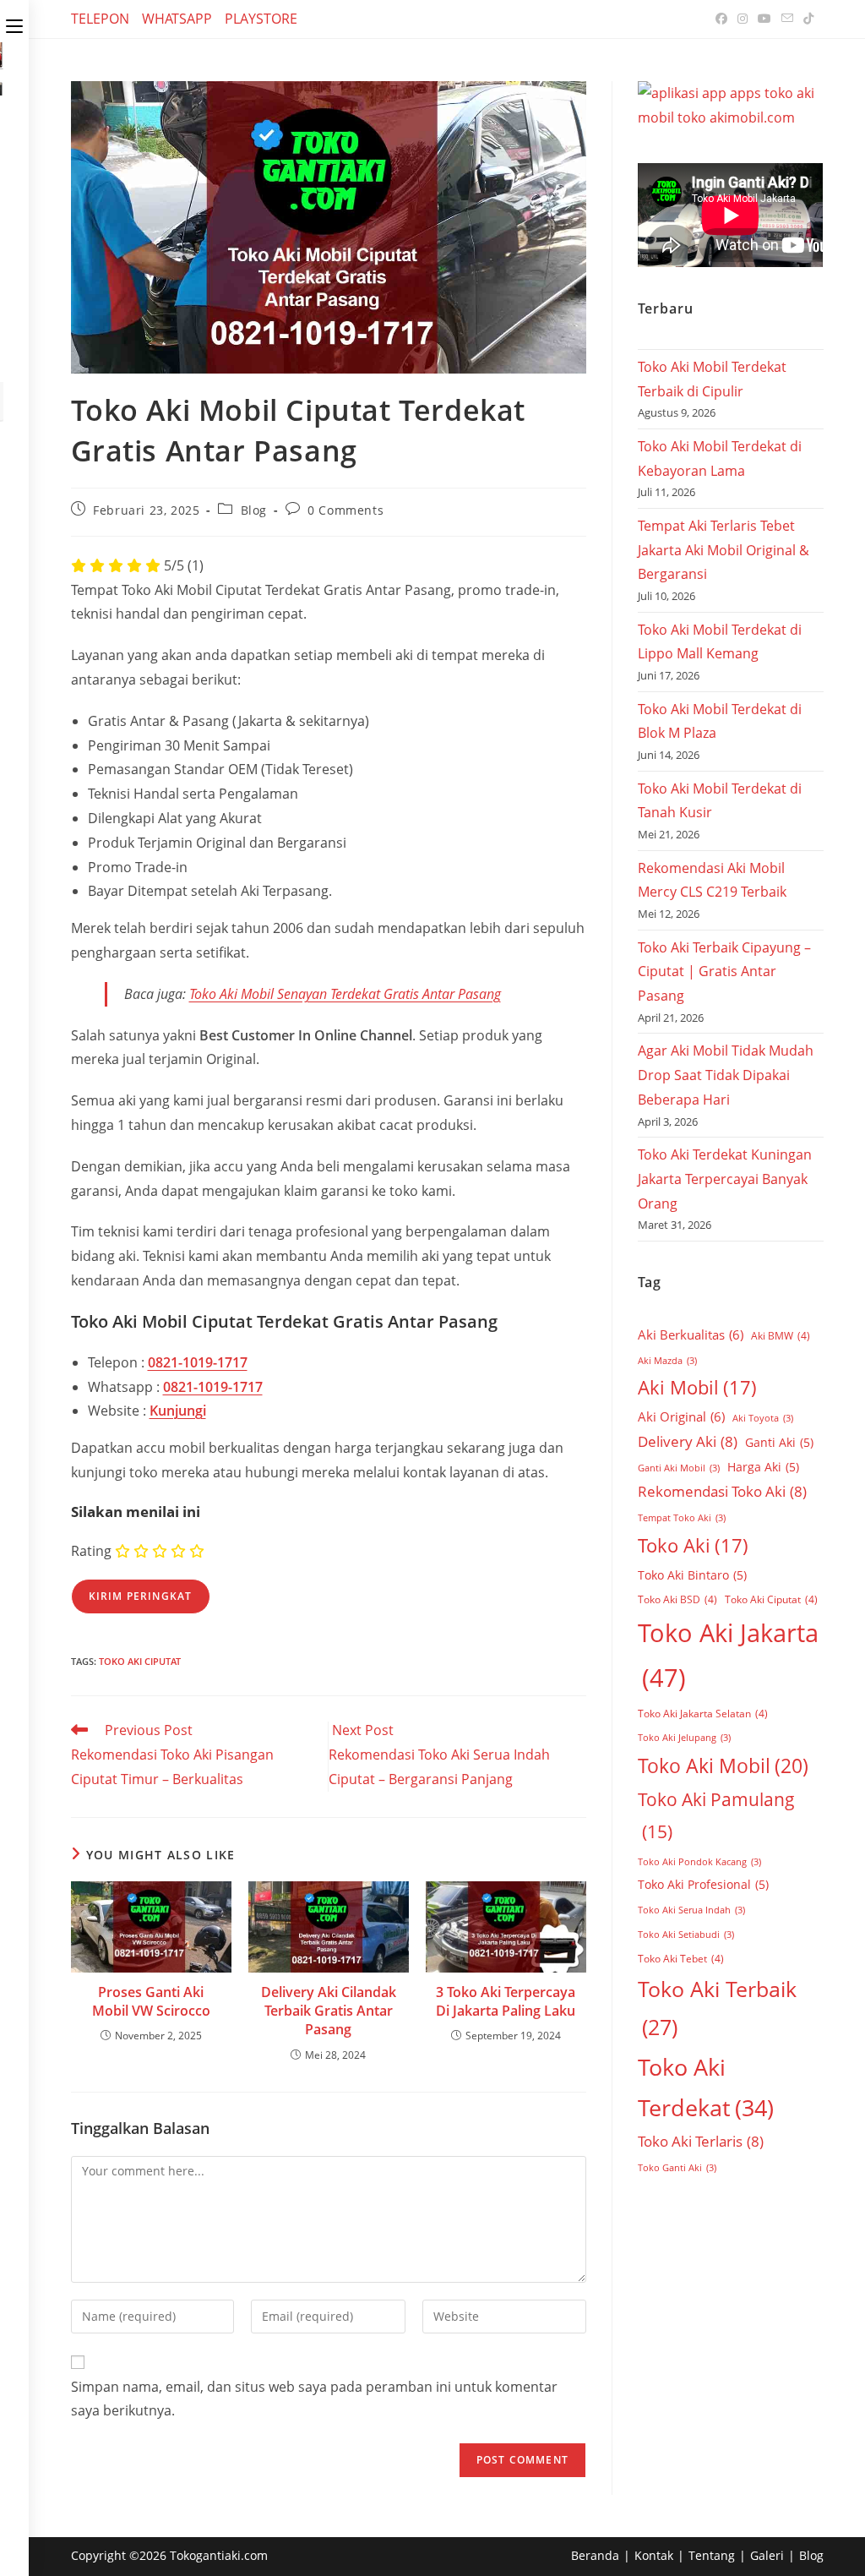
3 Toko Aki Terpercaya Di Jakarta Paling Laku (506, 2001)
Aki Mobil (697, 1387)
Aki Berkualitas (691, 1334)
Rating (91, 1551)
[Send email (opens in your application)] (787, 19)
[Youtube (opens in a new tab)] (764, 19)
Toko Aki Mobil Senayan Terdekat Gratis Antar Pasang (345, 994)
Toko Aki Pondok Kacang (699, 1862)
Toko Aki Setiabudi (686, 1935)
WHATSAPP (177, 19)
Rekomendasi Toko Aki (722, 1491)
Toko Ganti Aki (677, 2168)
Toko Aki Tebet (681, 1959)
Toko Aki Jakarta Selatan (703, 1714)
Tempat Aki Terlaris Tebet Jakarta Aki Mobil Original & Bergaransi (724, 550)
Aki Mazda (667, 1361)
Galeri (767, 2555)
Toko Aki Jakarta (728, 1655)
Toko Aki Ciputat (140, 1661)
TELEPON (100, 19)
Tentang (712, 2555)
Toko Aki (693, 1545)
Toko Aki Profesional (703, 1884)
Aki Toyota (763, 1418)
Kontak (654, 2555)
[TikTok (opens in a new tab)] (806, 19)
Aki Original (681, 1416)
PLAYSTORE (261, 19)
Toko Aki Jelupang (684, 1738)
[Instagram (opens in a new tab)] (743, 19)
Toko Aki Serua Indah (691, 1910)
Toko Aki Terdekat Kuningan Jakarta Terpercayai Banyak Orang (725, 1179)
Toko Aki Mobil (723, 1766)
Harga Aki (763, 1467)
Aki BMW (781, 1336)
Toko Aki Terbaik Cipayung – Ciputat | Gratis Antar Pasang (724, 972)
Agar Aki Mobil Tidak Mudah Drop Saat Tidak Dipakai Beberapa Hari (726, 1075)
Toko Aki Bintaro (692, 1575)
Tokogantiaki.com (219, 2555)
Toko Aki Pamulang (716, 1815)
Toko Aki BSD (677, 1599)
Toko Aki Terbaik (717, 2008)
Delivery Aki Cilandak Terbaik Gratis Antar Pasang (329, 2011)
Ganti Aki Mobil (679, 1468)
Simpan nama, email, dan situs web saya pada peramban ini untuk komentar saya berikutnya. (314, 2399)
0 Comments (345, 510)
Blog (254, 510)
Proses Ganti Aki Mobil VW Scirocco (151, 2001)
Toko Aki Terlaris (701, 2141)
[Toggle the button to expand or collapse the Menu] (14, 23)
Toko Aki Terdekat (706, 2087)
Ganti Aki (779, 1442)
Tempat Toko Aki (682, 1518)
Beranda (595, 2555)
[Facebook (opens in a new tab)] (721, 19)
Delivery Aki (688, 1441)
